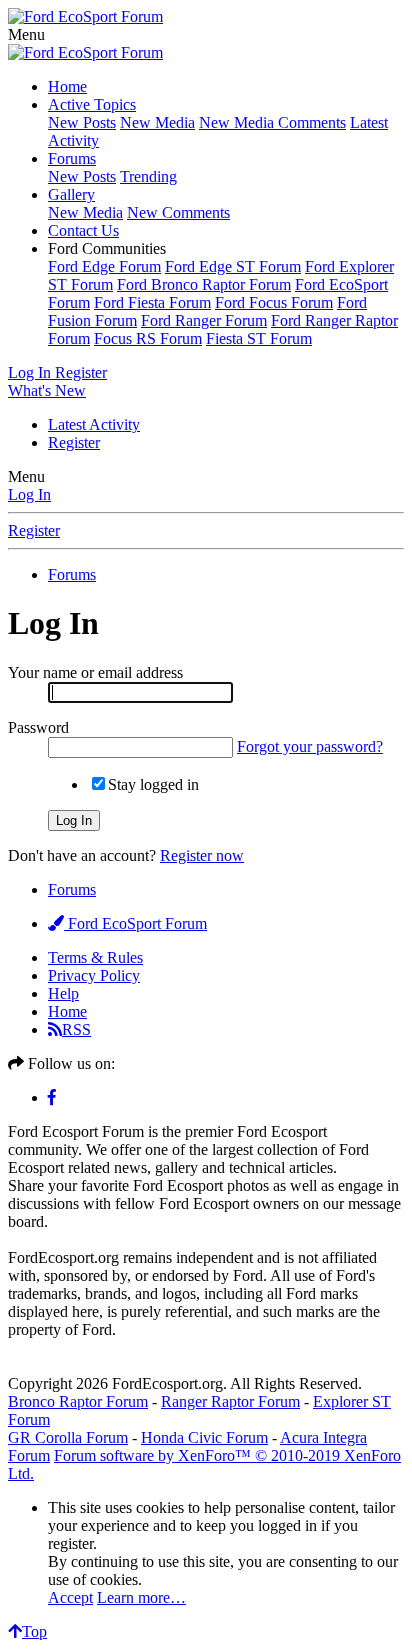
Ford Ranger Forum (204, 320)
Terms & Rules (95, 957)
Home (67, 86)
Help (63, 993)
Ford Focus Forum (274, 302)
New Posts (82, 122)
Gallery (71, 194)
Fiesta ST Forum (259, 338)
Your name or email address (95, 672)
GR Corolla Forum (68, 1437)
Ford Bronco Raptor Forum (204, 284)
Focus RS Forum (148, 338)
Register (74, 442)
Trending (148, 176)
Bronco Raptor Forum (78, 1401)
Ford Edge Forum (104, 266)
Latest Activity (94, 424)
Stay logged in (153, 784)
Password (38, 727)
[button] (26, 34)
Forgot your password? (310, 746)
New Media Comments (272, 122)
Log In (29, 494)
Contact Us (83, 230)
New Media (157, 122)
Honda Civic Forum (204, 1437)
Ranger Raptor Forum (230, 1401)
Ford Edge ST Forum (233, 266)
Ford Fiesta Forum (152, 302)
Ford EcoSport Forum (135, 923)
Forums (72, 158)
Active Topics (92, 104)
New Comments (178, 212)
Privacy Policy (94, 975)
